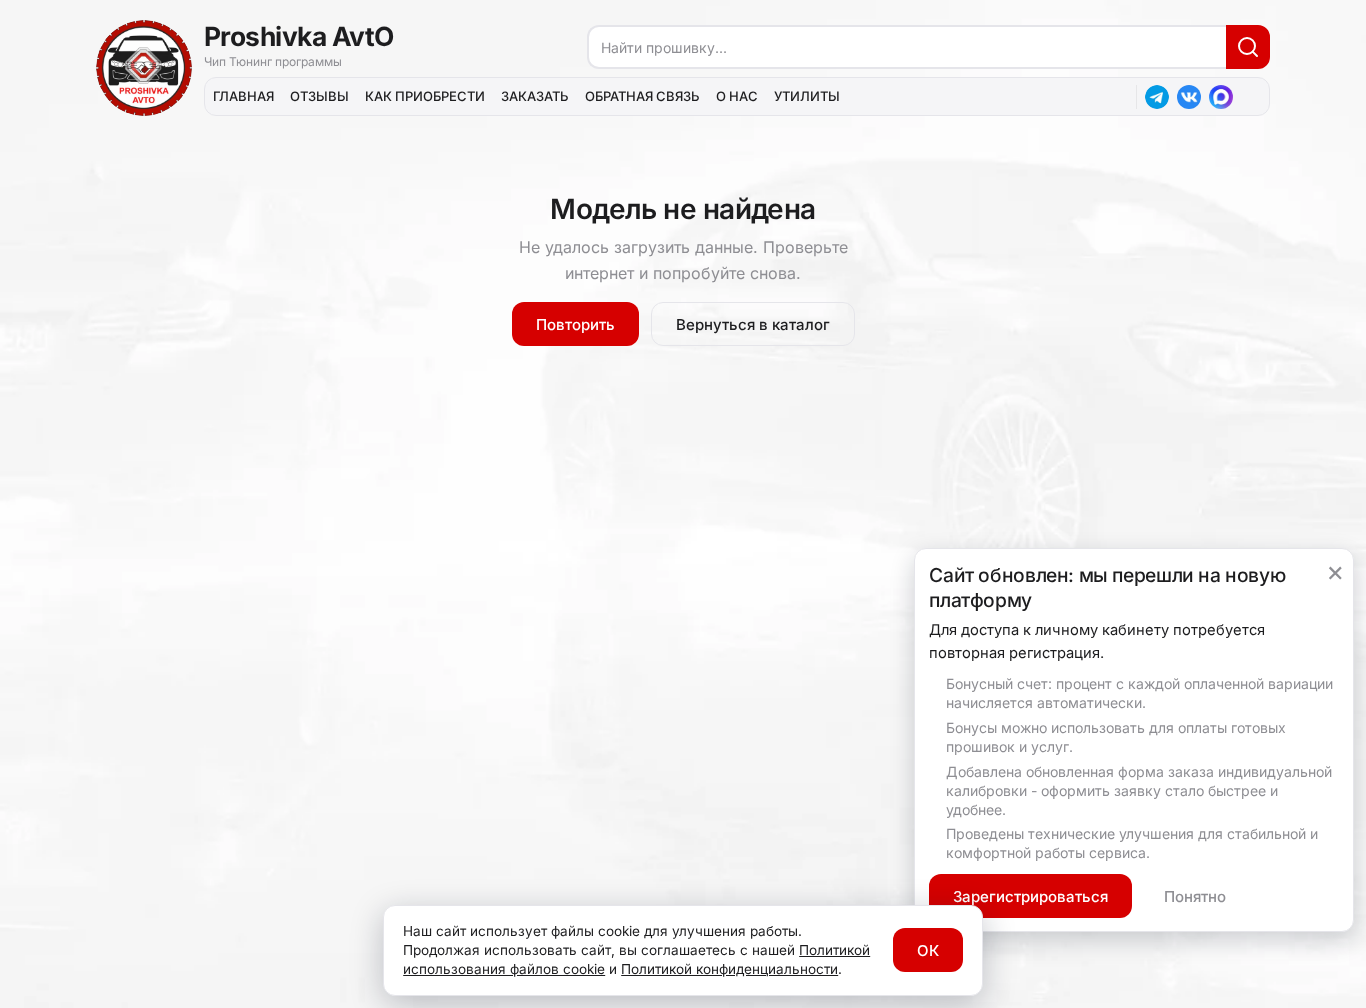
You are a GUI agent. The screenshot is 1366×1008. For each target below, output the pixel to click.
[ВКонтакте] (1189, 97)
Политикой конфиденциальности (729, 969)
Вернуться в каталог (753, 324)
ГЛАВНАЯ (243, 96)
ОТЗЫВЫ (319, 96)
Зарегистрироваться (1030, 896)
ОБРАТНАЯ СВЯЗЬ (642, 96)
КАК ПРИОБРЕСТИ (425, 96)
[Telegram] (1157, 97)
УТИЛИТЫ (807, 96)
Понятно (1195, 896)
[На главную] (144, 68)
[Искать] (1248, 47)
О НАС (737, 96)
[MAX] (1221, 97)
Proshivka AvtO (299, 36)
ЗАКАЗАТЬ (535, 96)
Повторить (575, 324)
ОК (928, 950)
